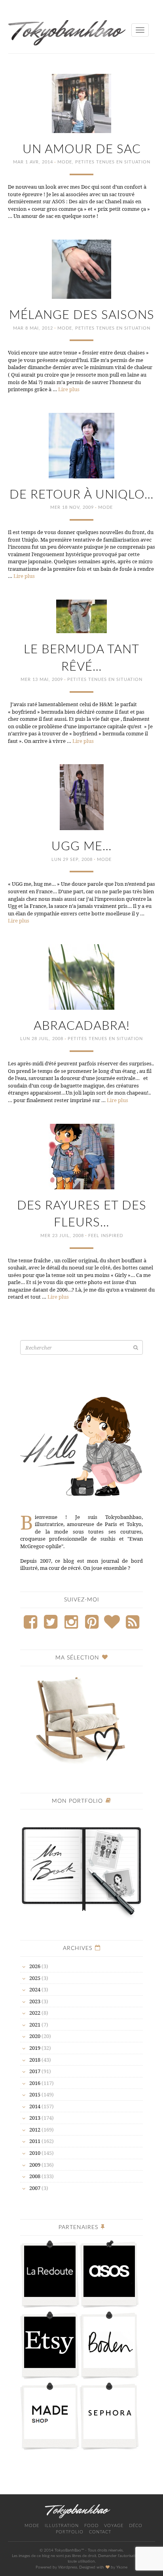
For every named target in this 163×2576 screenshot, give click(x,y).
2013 (35, 2118)
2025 (35, 1978)
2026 (35, 1966)
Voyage (114, 2526)
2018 (35, 2060)
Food (91, 2526)
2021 (35, 2025)
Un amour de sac (82, 149)
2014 (35, 2106)
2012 (35, 2130)
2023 (35, 2001)
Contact (100, 2532)
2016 (35, 2083)
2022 (35, 2013)
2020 (35, 2036)
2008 (35, 2176)
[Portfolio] (81, 1867)
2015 (35, 2094)
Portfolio (70, 2532)
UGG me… (81, 846)
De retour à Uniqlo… (81, 495)
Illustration (62, 2526)
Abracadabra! (82, 1026)
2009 (35, 2165)
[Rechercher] (136, 1347)
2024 (35, 1989)
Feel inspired (106, 1236)
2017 (35, 2071)
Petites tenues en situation (113, 162)
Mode (65, 162)
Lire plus (69, 389)
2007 (35, 2188)
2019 (35, 2048)
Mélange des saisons (82, 315)
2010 (35, 2153)
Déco (136, 2526)
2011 (35, 2141)
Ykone (122, 2567)
